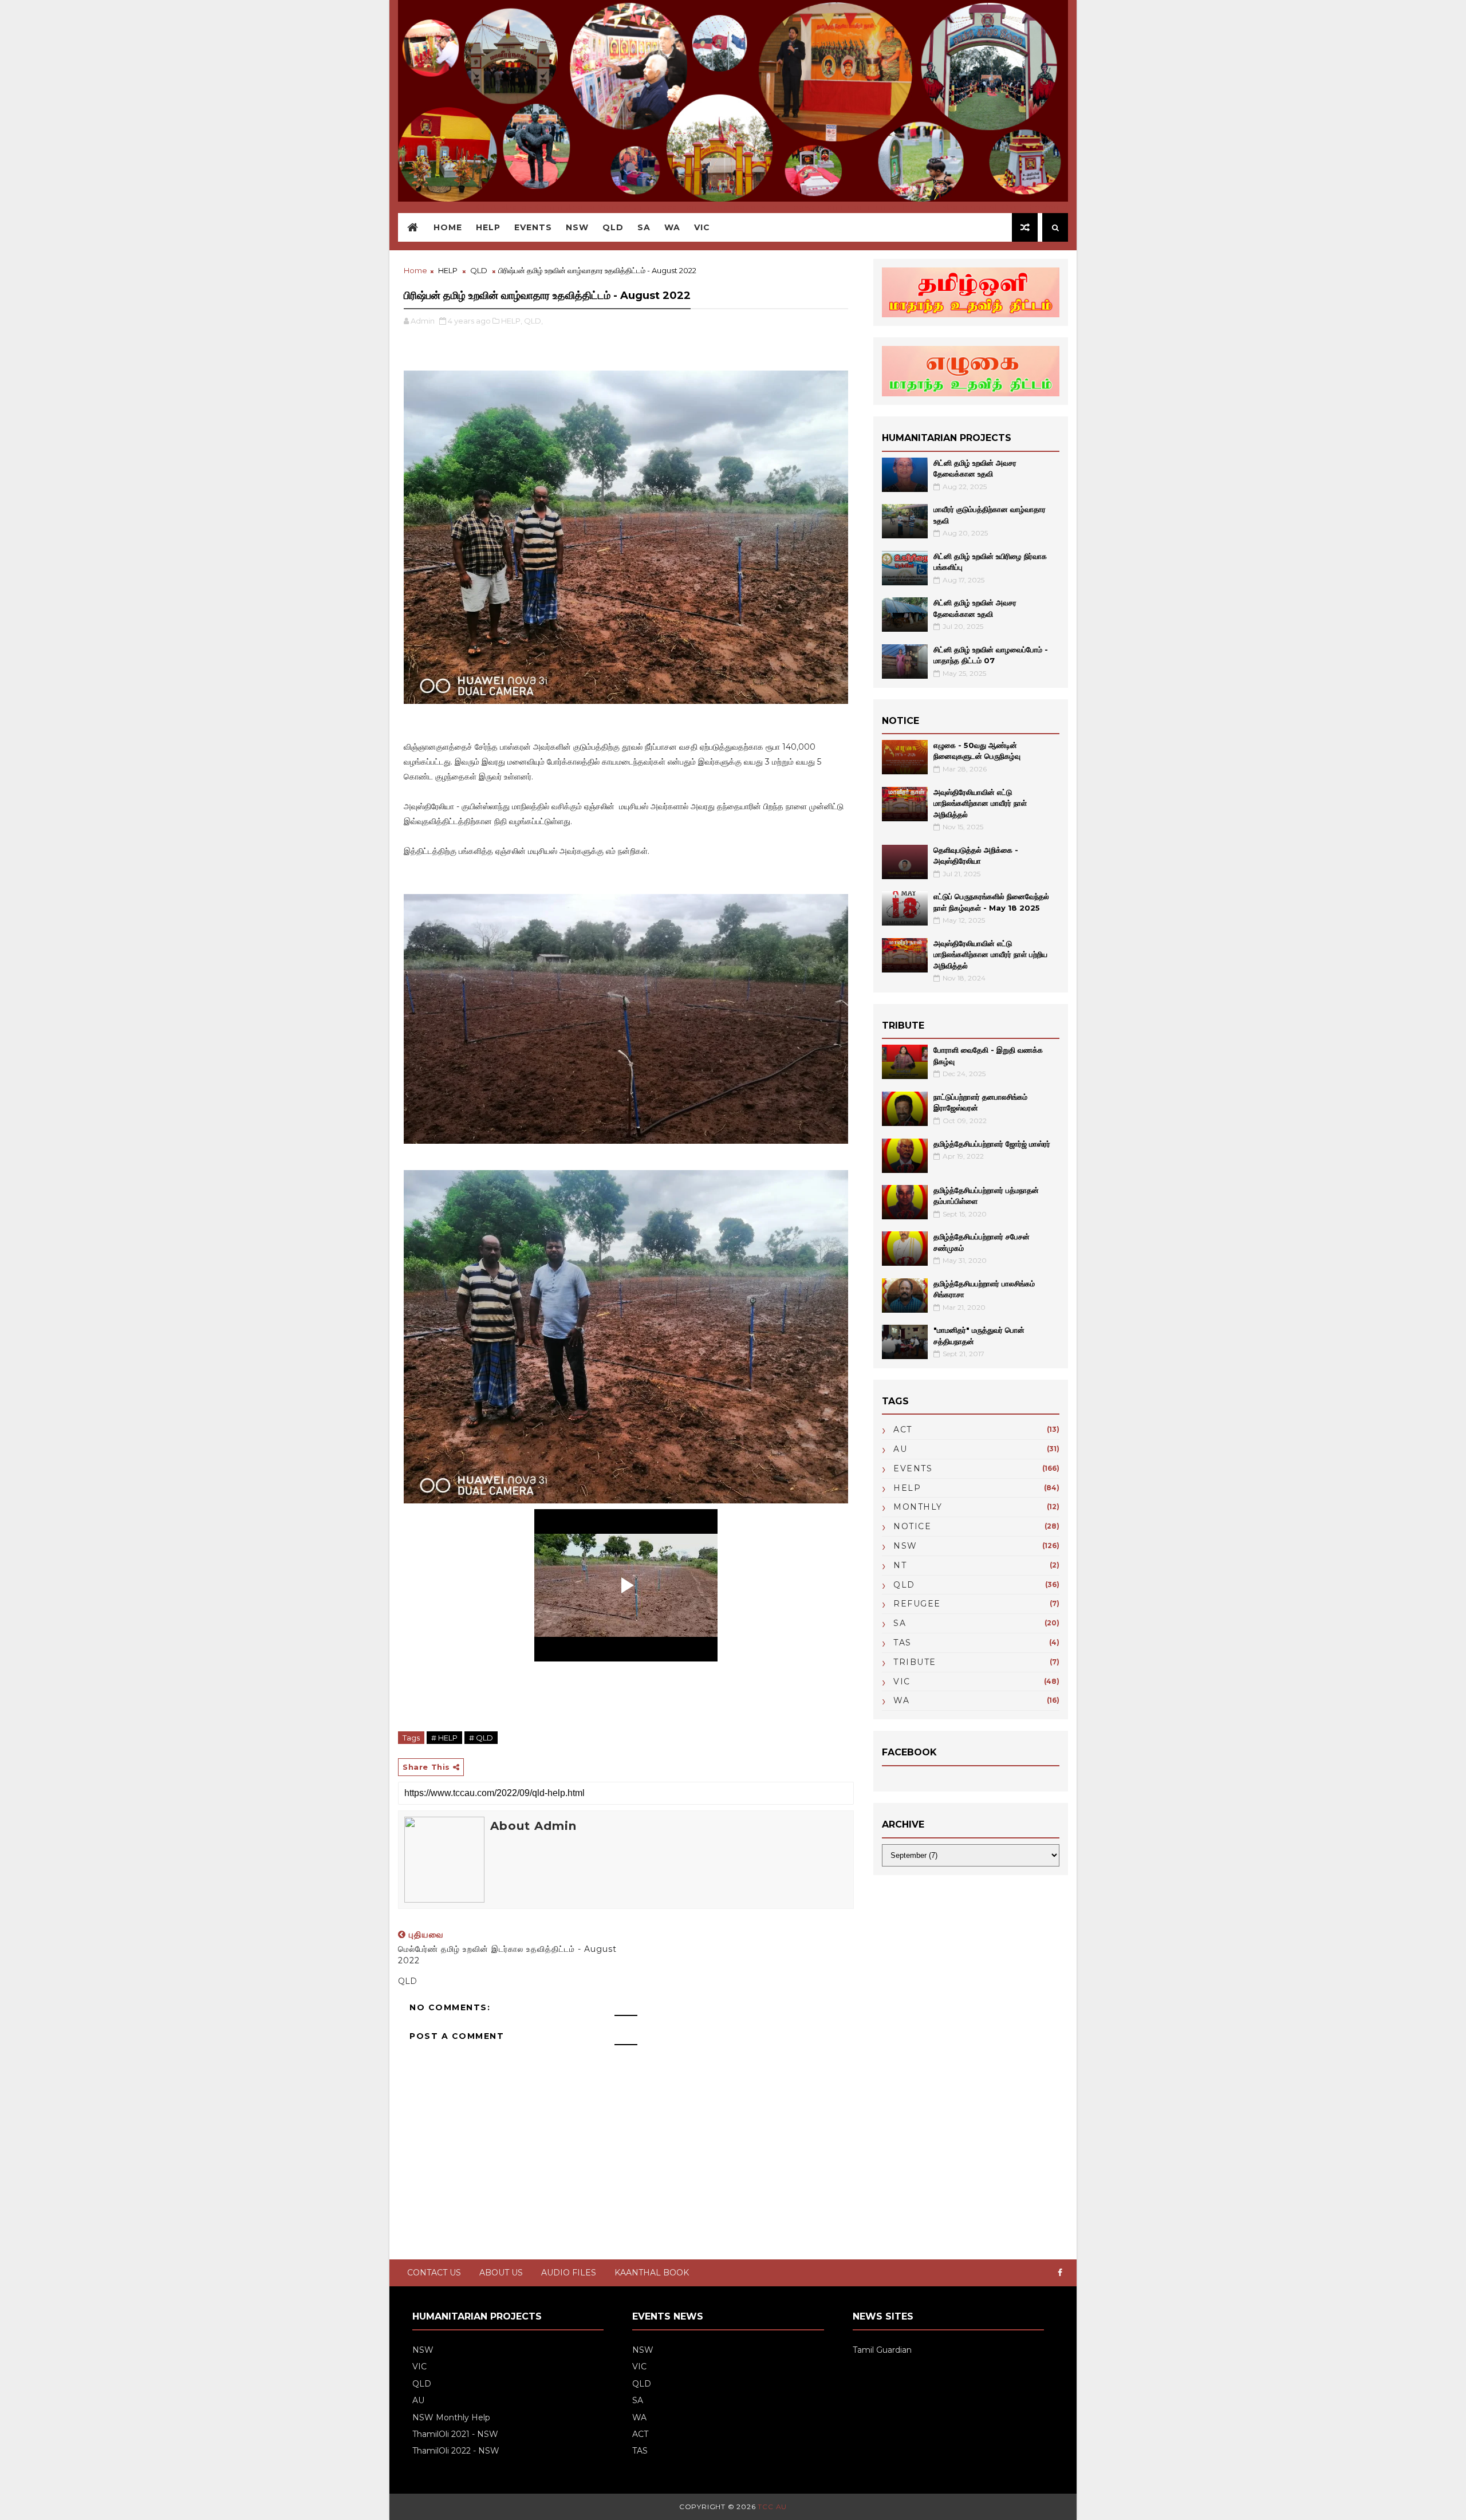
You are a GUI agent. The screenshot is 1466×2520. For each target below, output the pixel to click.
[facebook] (1060, 2273)
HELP (488, 227)
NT (900, 1565)
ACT (903, 1430)
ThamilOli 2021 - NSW (455, 2434)
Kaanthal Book (652, 2273)
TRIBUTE (915, 1662)
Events (533, 227)
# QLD (481, 1738)
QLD (613, 227)
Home (448, 227)
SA (644, 227)
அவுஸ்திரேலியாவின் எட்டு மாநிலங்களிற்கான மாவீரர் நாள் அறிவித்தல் (980, 803)
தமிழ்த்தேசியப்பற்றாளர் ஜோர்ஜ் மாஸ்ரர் (992, 1144)
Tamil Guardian (882, 2350)
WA (672, 227)
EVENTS (913, 1468)
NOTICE (912, 1526)
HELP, (512, 321)
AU (900, 1449)
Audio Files (569, 2273)
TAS (903, 1643)
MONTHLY (918, 1507)
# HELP (444, 1738)
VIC (702, 227)
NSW (577, 227)
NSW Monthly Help (451, 2417)
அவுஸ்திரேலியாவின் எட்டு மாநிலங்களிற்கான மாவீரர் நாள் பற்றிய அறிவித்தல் (990, 954)
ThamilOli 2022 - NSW (456, 2451)
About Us (501, 2273)
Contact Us (434, 2273)
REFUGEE (917, 1604)
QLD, (533, 321)
